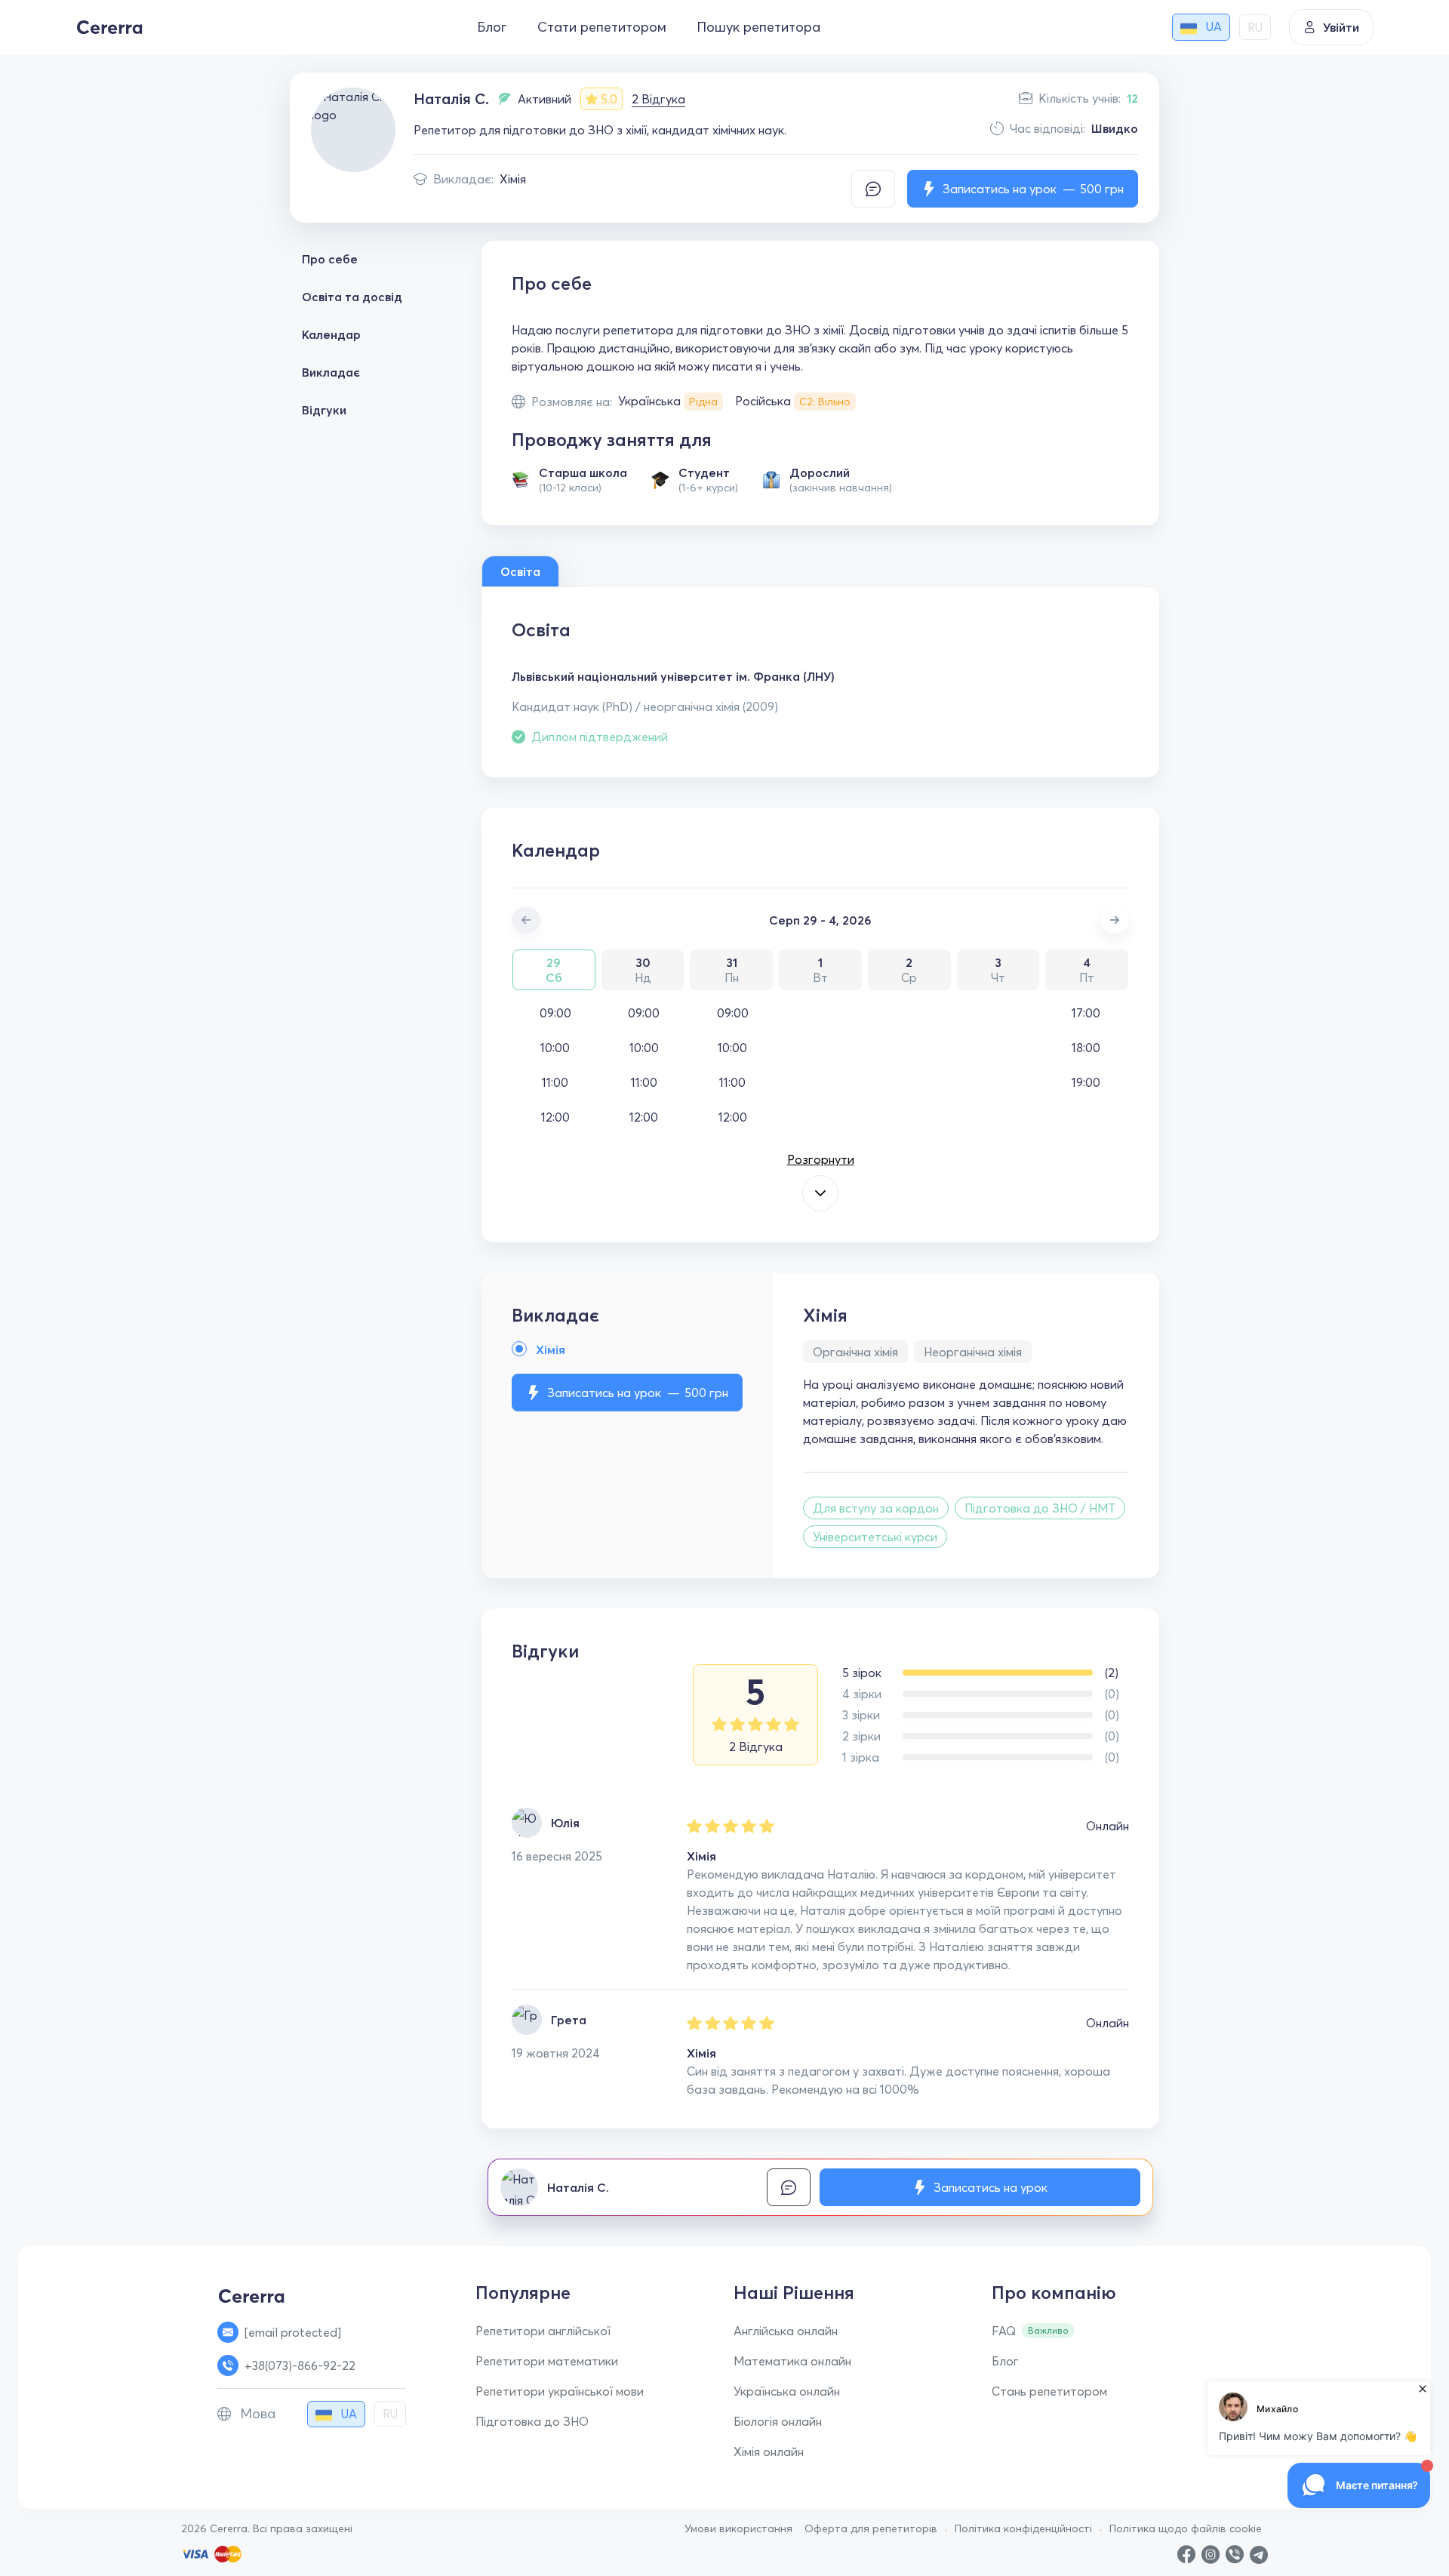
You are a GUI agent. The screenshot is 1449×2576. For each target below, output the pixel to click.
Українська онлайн (787, 2391)
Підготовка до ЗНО (532, 2421)
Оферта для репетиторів (871, 2528)
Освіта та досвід (352, 297)
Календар (331, 334)
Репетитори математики (547, 2361)
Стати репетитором (602, 27)
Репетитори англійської (543, 2331)
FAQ (1004, 2331)
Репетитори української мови (560, 2391)
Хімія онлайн (769, 2451)
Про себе (330, 259)
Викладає (331, 372)
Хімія (513, 179)
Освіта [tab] (520, 571)
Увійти (1341, 27)
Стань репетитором (1049, 2391)
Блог (492, 27)
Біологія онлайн (778, 2421)
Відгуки (324, 410)
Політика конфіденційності (1023, 2528)
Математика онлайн (792, 2361)
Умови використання (738, 2528)
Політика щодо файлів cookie (1186, 2528)
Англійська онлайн (786, 2331)
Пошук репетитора (758, 27)
